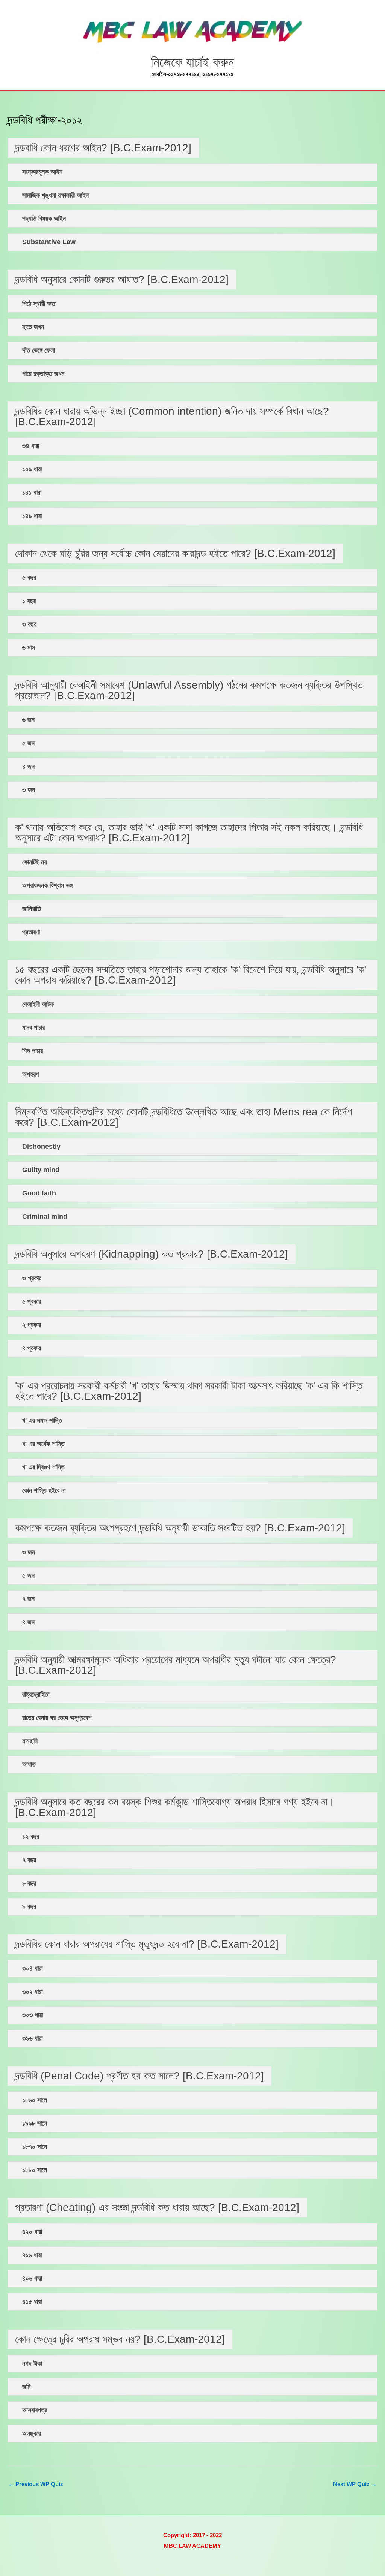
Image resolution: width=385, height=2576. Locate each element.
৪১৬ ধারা (32, 2255)
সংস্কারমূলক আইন (42, 172)
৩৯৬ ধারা (32, 2038)
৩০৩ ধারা (33, 2015)
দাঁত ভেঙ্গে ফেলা (39, 351)
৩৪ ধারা (31, 446)
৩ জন (29, 790)
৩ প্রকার (32, 1278)
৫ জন (28, 743)
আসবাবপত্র (35, 2410)
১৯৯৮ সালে (35, 2124)
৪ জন (28, 767)
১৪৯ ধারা (32, 516)
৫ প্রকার (32, 1302)
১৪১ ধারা (32, 493)
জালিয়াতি (32, 909)
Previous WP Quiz (36, 2484)
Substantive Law (49, 242)
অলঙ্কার (32, 2434)
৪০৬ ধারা (32, 2279)
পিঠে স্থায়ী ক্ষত (39, 304)
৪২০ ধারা (32, 2232)
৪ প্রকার (32, 1348)
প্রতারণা (31, 932)
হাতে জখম (33, 327)
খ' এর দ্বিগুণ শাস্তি (43, 1467)
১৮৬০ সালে (35, 2100)
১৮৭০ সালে (35, 2147)
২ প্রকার (32, 1325)
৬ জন (28, 720)
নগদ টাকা (32, 2364)
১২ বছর (31, 1837)
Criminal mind (45, 1217)
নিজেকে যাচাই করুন (192, 62)
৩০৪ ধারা (32, 1968)
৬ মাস (29, 648)
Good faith (39, 1193)
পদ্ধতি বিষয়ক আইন (44, 219)
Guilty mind (41, 1170)
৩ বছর (29, 624)
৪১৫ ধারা (32, 2302)
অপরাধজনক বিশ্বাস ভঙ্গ (47, 886)
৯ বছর (29, 1907)
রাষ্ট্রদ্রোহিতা (36, 1695)
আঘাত (29, 1765)
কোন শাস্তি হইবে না (44, 1491)
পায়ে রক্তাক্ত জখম (43, 374)
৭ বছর (29, 1860)
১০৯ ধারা (32, 469)
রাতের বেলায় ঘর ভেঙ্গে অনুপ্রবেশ (57, 1718)
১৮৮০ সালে (35, 2170)
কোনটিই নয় (35, 862)
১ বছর (29, 601)
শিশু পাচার (33, 1051)
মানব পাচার (33, 1028)
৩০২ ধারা (32, 1992)
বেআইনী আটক (38, 1004)
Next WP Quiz (355, 2484)
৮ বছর (29, 1883)
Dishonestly (41, 1147)
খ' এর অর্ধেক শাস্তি (43, 1444)
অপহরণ (30, 1074)
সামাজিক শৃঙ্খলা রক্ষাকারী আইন (55, 195)
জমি (26, 2387)
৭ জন (28, 1599)
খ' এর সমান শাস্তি (42, 1421)
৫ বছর (29, 578)
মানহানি (30, 1741)
